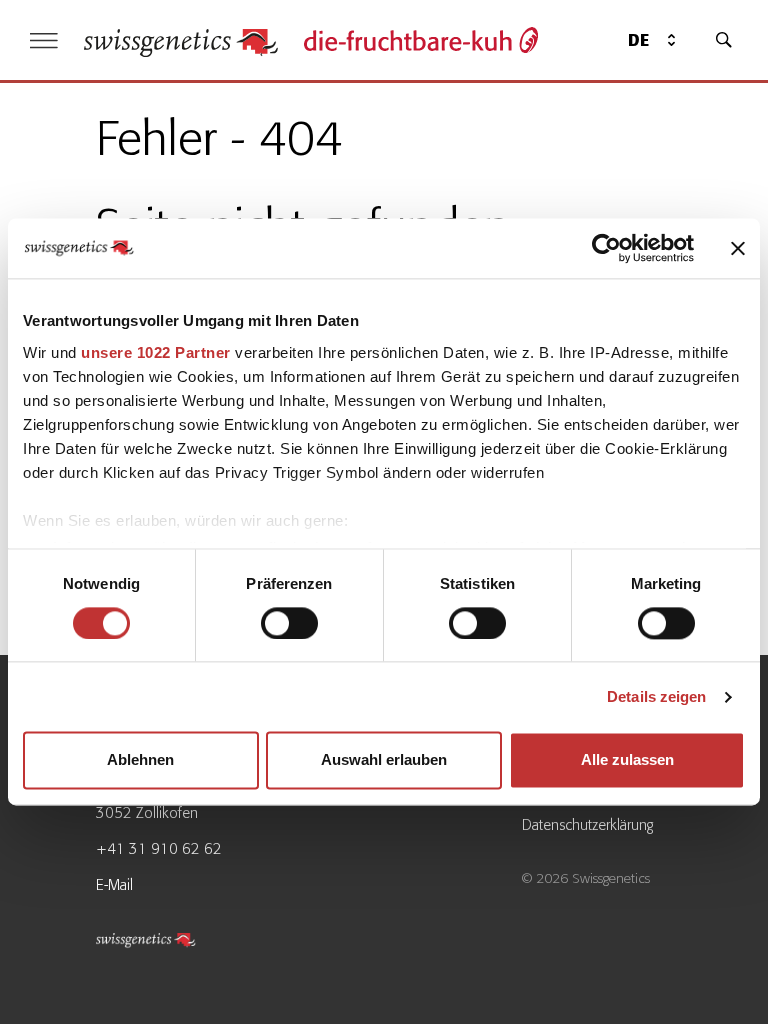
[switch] (289, 623)
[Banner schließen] (738, 248)
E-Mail (114, 885)
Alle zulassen (627, 760)
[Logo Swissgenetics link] (171, 943)
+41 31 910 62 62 (159, 849)
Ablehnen (140, 760)
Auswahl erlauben (384, 760)
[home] (181, 40)
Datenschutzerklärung (587, 825)
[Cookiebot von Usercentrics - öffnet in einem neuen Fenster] (606, 248)
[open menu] (44, 40)
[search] (724, 40)
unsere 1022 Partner (156, 352)
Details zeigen (656, 696)
